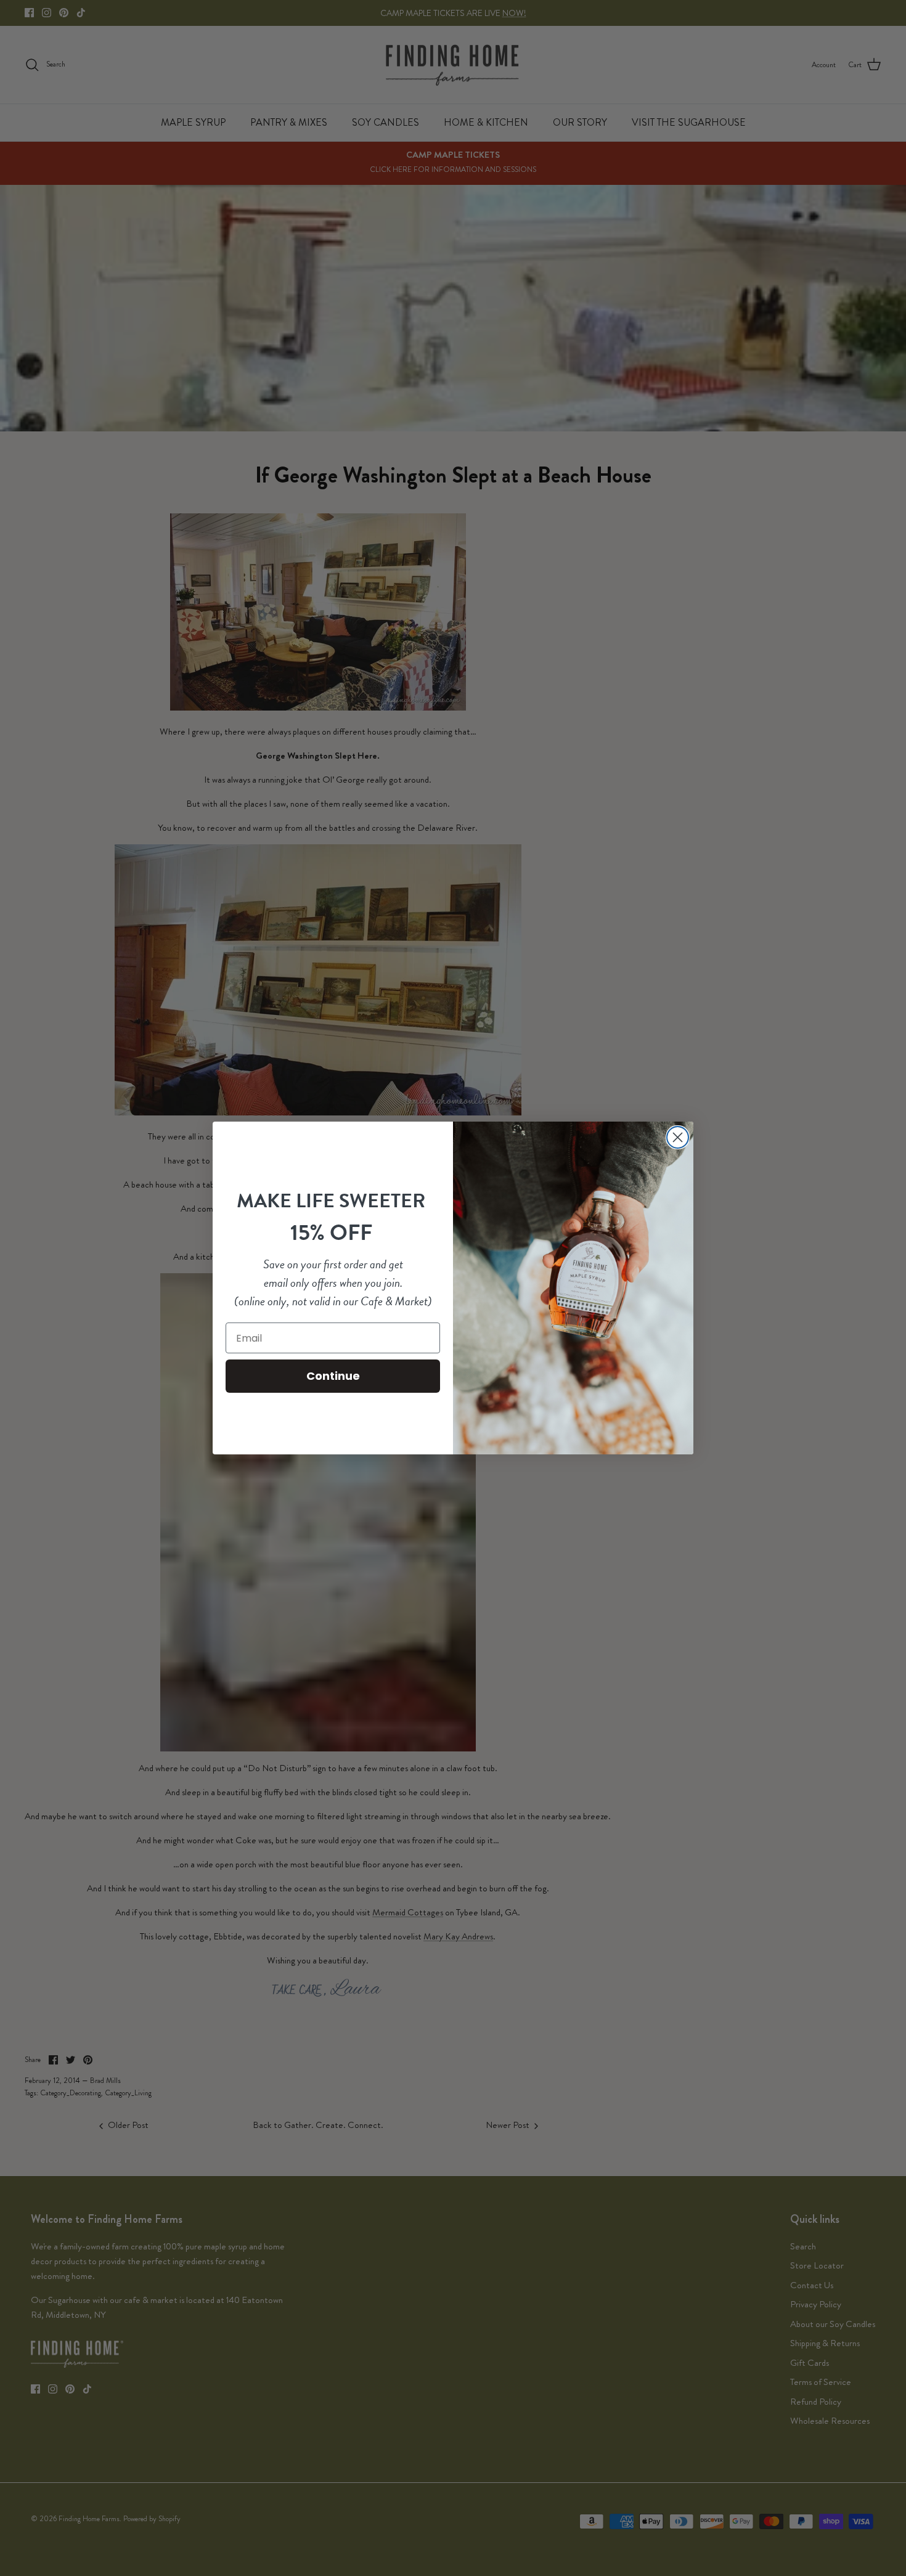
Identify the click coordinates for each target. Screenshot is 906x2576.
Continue (333, 1376)
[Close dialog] (678, 1137)
